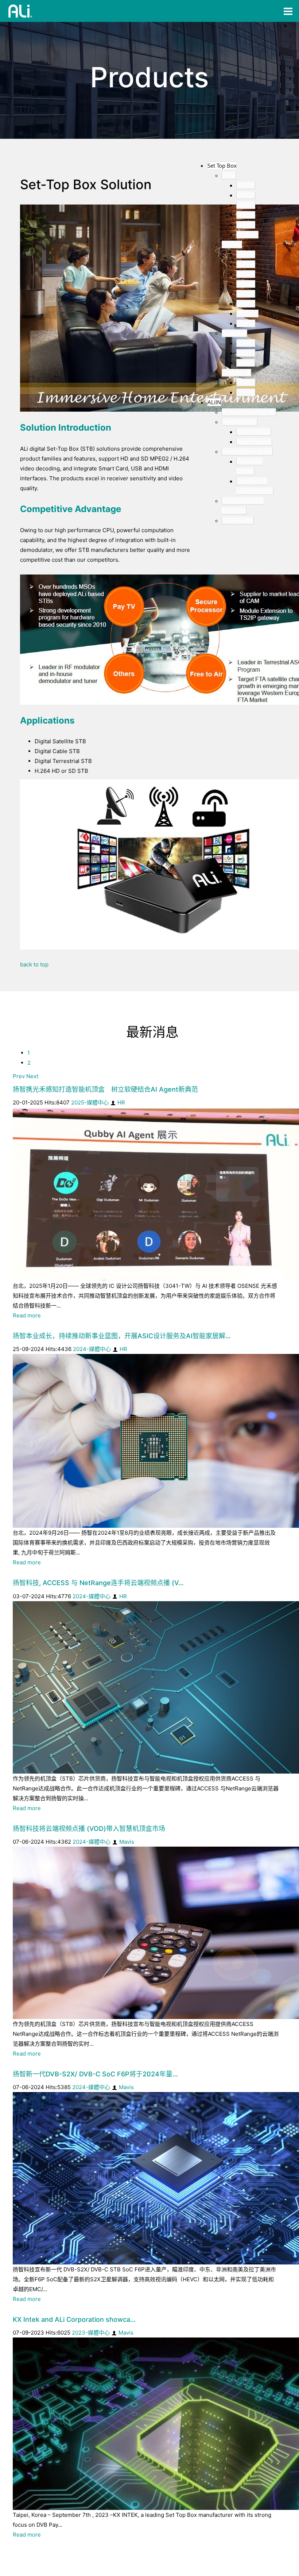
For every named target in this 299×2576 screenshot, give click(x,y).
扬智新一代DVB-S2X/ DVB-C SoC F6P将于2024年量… (95, 2074)
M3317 (246, 304)
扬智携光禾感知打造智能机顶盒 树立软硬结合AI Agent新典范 (105, 1089)
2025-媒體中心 (90, 1102)
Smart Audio (238, 520)
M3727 (246, 195)
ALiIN (214, 402)
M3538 (246, 264)
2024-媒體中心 (92, 1349)
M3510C (247, 313)
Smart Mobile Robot (247, 451)
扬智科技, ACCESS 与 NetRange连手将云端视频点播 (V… (98, 1583)
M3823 (246, 343)
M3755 (246, 215)
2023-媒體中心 (91, 2333)
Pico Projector (254, 442)
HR (121, 1102)
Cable (229, 175)
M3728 (246, 185)
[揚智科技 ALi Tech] (20, 11)
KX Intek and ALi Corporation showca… (74, 2319)
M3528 (246, 284)
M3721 (246, 205)
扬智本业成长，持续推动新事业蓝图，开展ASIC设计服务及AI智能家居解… (122, 1336)
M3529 (246, 274)
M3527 (246, 294)
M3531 (246, 254)
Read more (27, 1315)
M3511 (246, 323)
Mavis (127, 1842)
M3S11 (246, 363)
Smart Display (240, 422)
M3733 (246, 392)
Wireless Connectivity (249, 412)
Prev (19, 1076)
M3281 (246, 225)
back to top (34, 964)
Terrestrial (234, 333)
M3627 (246, 382)
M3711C (247, 234)
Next (32, 1076)
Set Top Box (222, 165)
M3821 (246, 353)
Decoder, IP (236, 373)
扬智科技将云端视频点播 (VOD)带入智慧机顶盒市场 (89, 1829)
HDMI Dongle (254, 432)
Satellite (232, 244)
